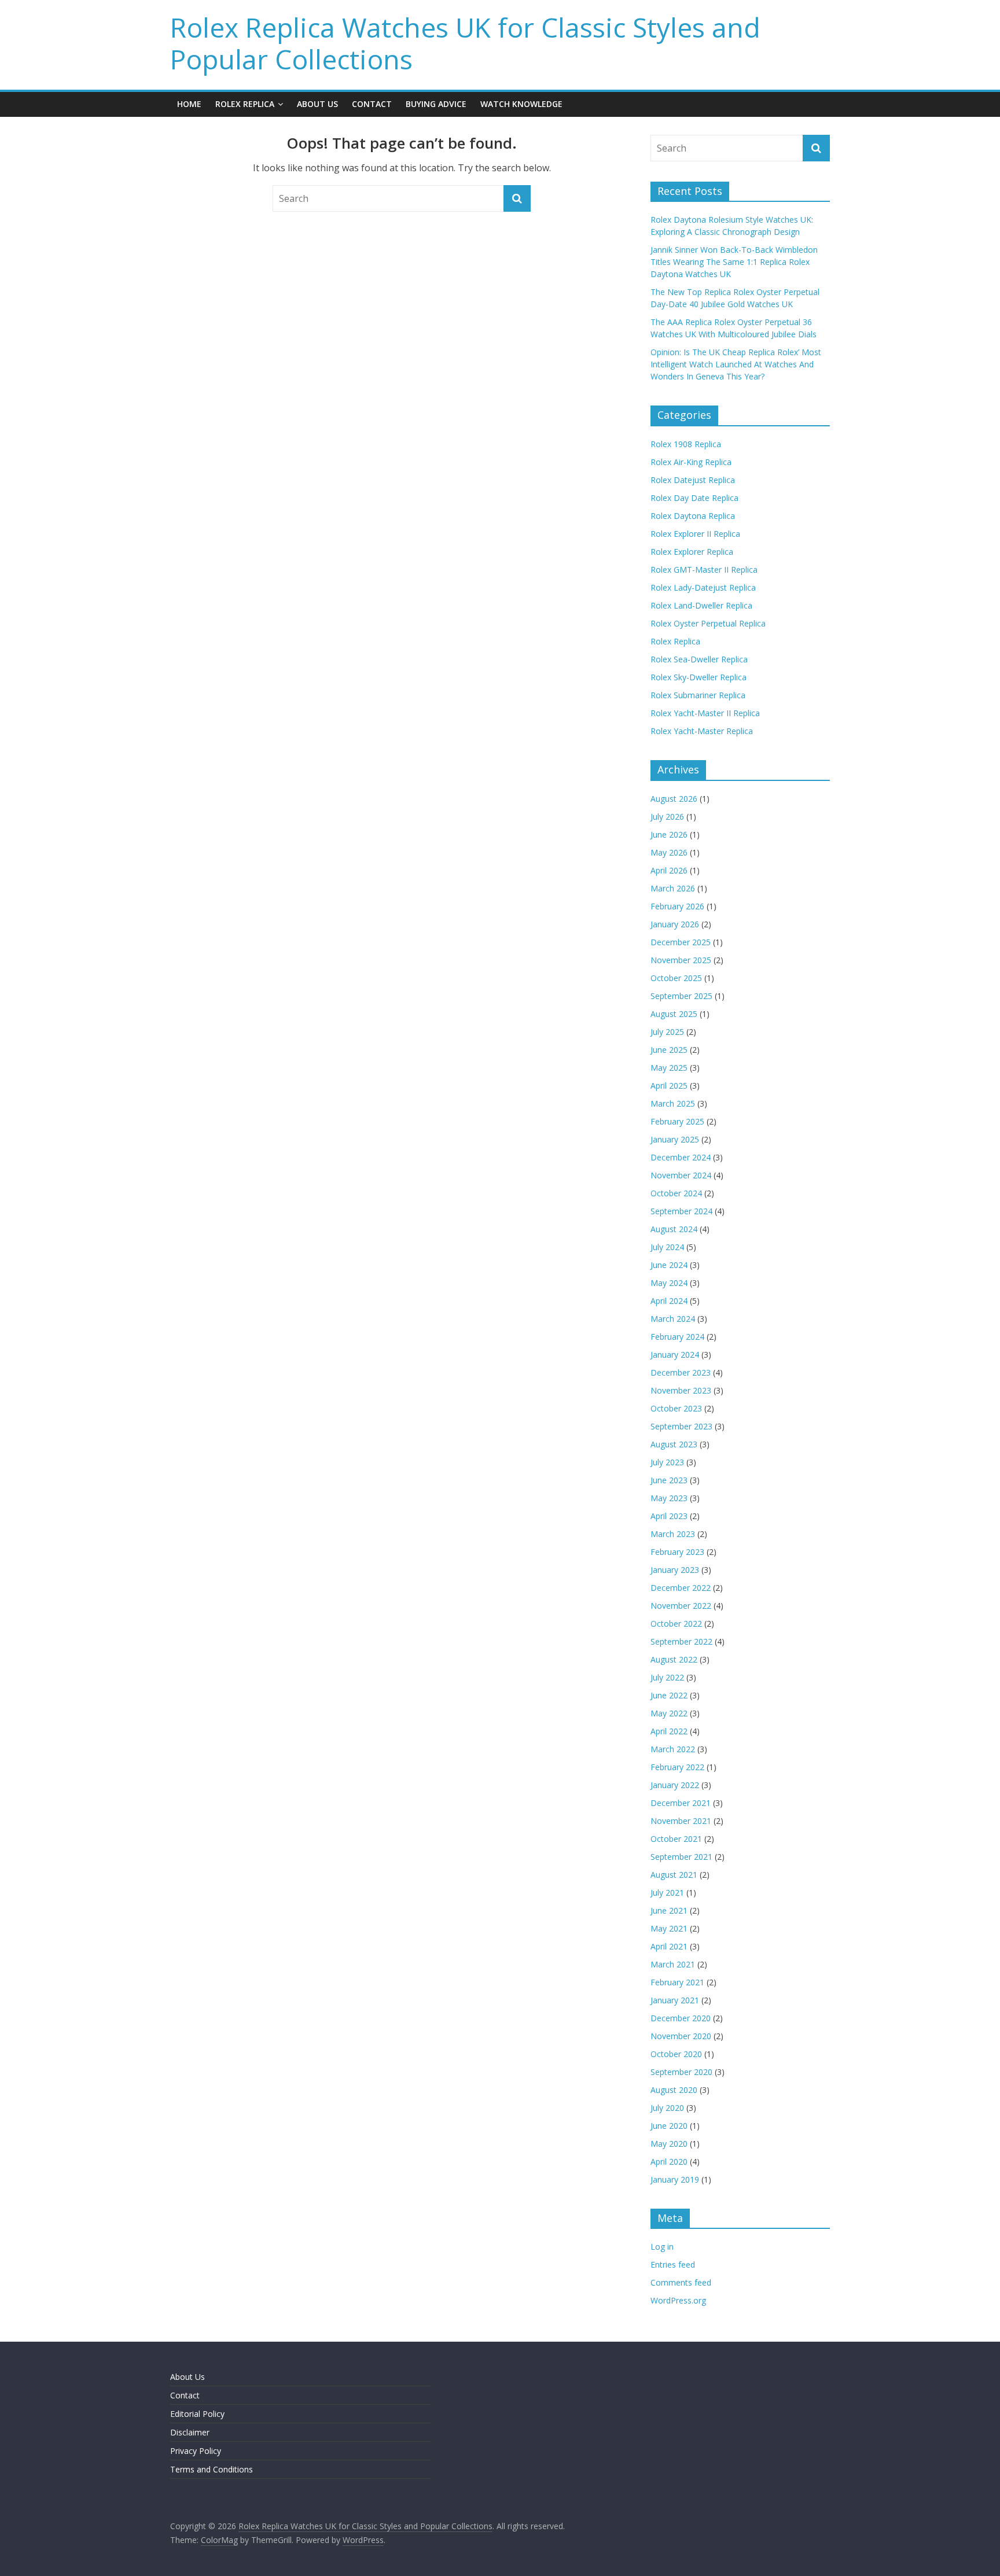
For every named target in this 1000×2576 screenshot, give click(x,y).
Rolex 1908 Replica (686, 444)
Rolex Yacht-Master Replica (702, 731)
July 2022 (667, 1677)
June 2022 (669, 1695)
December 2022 (681, 1588)
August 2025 (674, 1014)
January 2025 (675, 1139)
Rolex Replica (245, 104)
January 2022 (675, 1785)
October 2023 (676, 1408)
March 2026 (673, 888)
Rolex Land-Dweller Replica (701, 605)
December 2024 (681, 1157)
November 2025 (681, 960)
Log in (662, 2247)
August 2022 (674, 1659)
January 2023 (675, 1570)
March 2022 (673, 1749)
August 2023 (674, 1444)
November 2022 (681, 1606)
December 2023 (681, 1372)
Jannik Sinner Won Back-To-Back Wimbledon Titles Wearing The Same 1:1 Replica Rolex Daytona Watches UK (734, 262)
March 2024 (673, 1319)
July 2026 (667, 817)
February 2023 (677, 1552)
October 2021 (676, 1839)
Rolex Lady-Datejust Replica (703, 587)
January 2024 (675, 1355)
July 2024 (667, 1247)
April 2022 (669, 1731)
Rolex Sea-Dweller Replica (699, 659)
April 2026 (669, 870)
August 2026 (674, 799)
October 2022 (676, 1624)
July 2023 (667, 1462)
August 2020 (674, 2090)
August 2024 (674, 1229)
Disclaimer (190, 2432)
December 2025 (681, 942)
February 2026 (677, 906)
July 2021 (667, 1893)
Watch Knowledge (521, 104)
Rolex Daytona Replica (693, 516)
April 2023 (669, 1516)
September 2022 (681, 1641)
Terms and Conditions (212, 2469)
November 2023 (681, 1390)
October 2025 (676, 978)
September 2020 (681, 2072)
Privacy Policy (196, 2451)
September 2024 (681, 1211)
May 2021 (669, 1928)
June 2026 (669, 834)
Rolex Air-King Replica (691, 462)
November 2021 (681, 1821)
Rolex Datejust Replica (693, 480)
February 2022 (677, 1767)
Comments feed (681, 2282)
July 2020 (667, 2108)
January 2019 (675, 2179)
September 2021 (681, 1857)
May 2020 (669, 2144)
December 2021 (681, 1803)
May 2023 (669, 1498)
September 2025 (681, 996)
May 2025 (669, 1068)
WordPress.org (678, 2300)
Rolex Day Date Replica (694, 498)
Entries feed (673, 2264)
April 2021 (669, 1946)
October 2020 (676, 2054)
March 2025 (673, 1103)
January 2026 (675, 924)
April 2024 (669, 1301)
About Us (317, 104)
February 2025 (677, 1121)
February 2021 (677, 1982)
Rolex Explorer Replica (692, 552)
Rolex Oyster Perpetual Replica (708, 623)
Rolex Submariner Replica (698, 695)
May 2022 (669, 1713)
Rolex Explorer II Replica (695, 534)
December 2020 (681, 2018)
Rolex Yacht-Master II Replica (705, 713)
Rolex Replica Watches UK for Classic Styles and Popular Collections (465, 43)
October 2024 (676, 1193)
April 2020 (669, 2162)
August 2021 (674, 1875)
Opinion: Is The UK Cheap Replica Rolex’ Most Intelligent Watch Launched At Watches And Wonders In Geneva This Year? (736, 364)
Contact (372, 104)
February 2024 (677, 1337)
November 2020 (681, 2036)
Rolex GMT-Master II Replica (704, 570)
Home (189, 104)
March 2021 (673, 1964)
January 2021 (675, 2000)
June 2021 (669, 1910)
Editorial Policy (197, 2414)
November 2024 (681, 1175)
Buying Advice (436, 104)
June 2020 (669, 2126)
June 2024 (669, 1265)
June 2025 (669, 1050)
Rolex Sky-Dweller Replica (698, 677)
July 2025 (667, 1032)
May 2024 (669, 1283)
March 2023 (673, 1534)
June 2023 (669, 1480)
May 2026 (669, 852)
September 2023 (681, 1426)
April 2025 (669, 1086)
